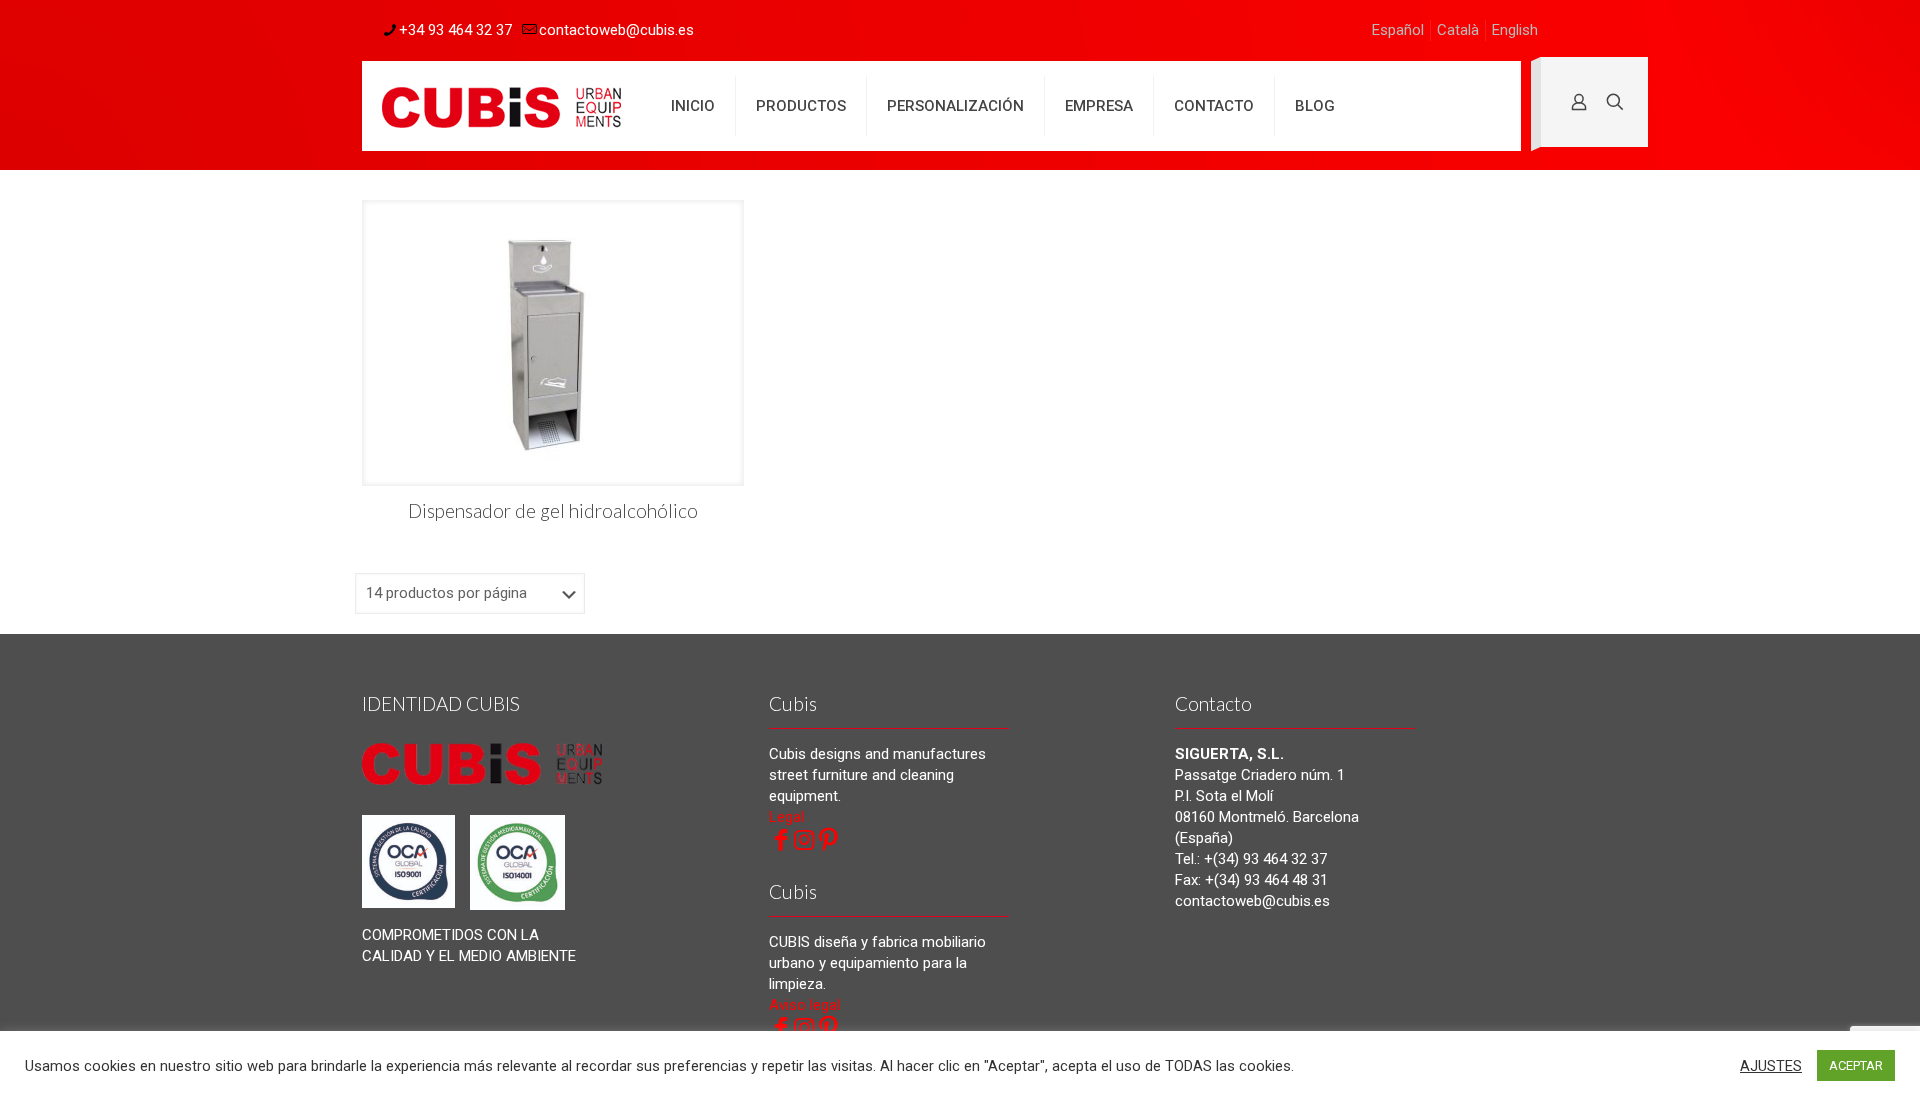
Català (1458, 30)
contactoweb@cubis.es (616, 30)
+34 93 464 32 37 (455, 30)
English (1515, 30)
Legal (786, 817)
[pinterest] (829, 840)
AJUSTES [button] (1771, 1066)
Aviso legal (804, 1005)
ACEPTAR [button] (1856, 1065)
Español (1398, 30)
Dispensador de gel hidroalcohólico (553, 510)
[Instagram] (805, 840)
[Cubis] (501, 106)
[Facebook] (781, 840)
